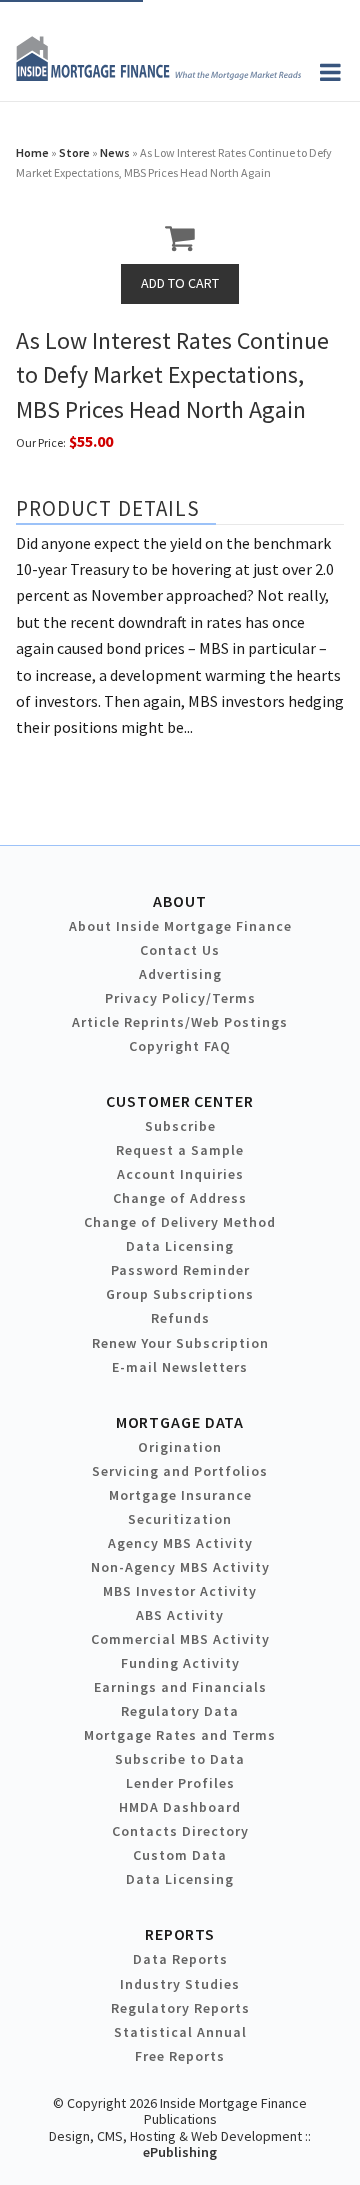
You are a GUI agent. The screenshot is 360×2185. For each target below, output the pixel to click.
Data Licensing (180, 1246)
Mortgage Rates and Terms (180, 1735)
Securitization (180, 1519)
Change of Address (180, 1198)
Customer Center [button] (179, 1101)
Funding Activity (180, 1663)
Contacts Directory (180, 1831)
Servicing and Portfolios (180, 1471)
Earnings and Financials (180, 1687)
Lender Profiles (180, 1783)
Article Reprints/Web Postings (180, 1022)
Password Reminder (180, 1270)
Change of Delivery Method (180, 1222)
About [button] (179, 901)
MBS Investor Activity (180, 1591)
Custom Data (180, 1855)
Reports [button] (180, 1934)
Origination (180, 1447)
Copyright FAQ (180, 1046)
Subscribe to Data (180, 1759)
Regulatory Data (180, 1711)
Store (74, 152)
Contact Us (180, 950)
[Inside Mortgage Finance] (158, 75)
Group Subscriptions (180, 1294)
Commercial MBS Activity (180, 1639)
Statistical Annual (180, 2032)
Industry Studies (180, 1984)
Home (32, 152)
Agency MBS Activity (180, 1543)
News (115, 152)
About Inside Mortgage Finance (180, 926)
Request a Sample (180, 1150)
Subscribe (180, 1126)
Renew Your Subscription (180, 1343)
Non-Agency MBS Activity (180, 1567)
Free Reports (180, 2056)
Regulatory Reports (180, 2008)
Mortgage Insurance (180, 1495)
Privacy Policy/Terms (180, 998)
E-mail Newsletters (180, 1367)
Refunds (180, 1318)
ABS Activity (180, 1615)
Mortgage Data (180, 1422)
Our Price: (41, 442)
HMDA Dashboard (180, 1807)
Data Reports (180, 1959)
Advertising (180, 974)
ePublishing (180, 2152)
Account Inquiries (180, 1174)
